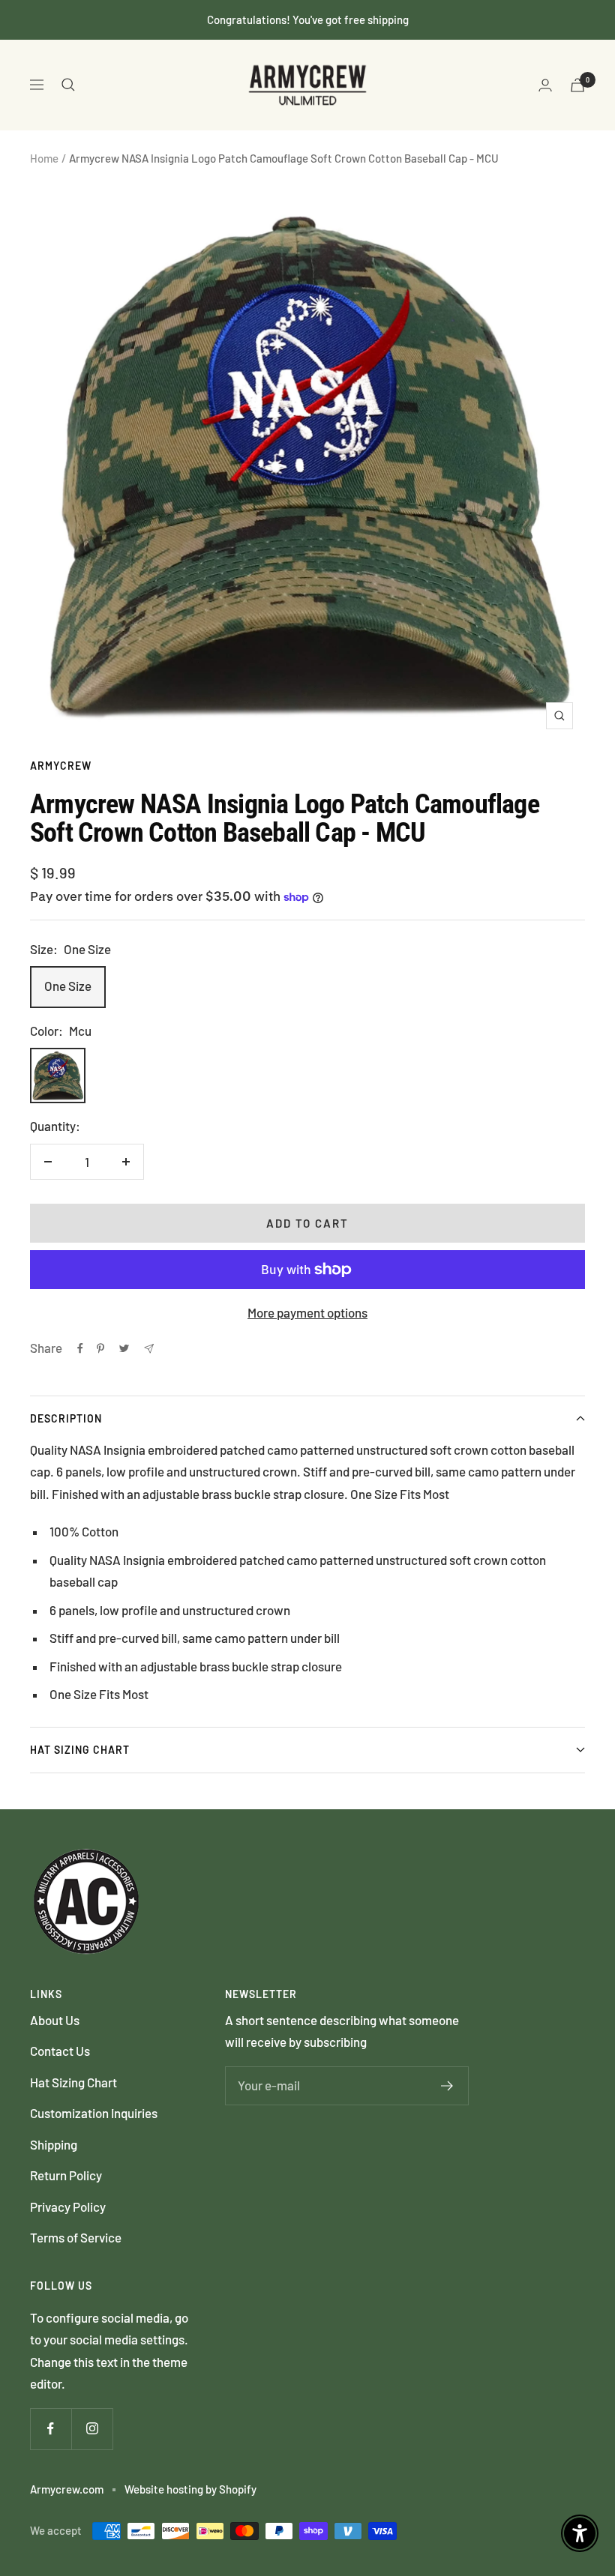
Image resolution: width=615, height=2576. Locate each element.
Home (44, 158)
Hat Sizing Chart (80, 1750)
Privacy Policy (68, 2207)
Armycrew (61, 766)
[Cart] (577, 85)
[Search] (68, 85)
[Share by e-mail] (149, 1349)
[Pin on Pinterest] (100, 1348)
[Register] (447, 2086)
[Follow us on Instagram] (92, 2429)
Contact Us (60, 2051)
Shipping (54, 2144)
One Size (68, 986)
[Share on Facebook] (80, 1348)
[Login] (545, 85)
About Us (55, 2020)
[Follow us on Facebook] (51, 2429)
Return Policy (66, 2175)
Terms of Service (76, 2237)
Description (66, 1418)
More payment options (307, 1312)
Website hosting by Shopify (190, 2489)
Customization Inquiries (94, 2113)
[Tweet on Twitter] (124, 1348)
